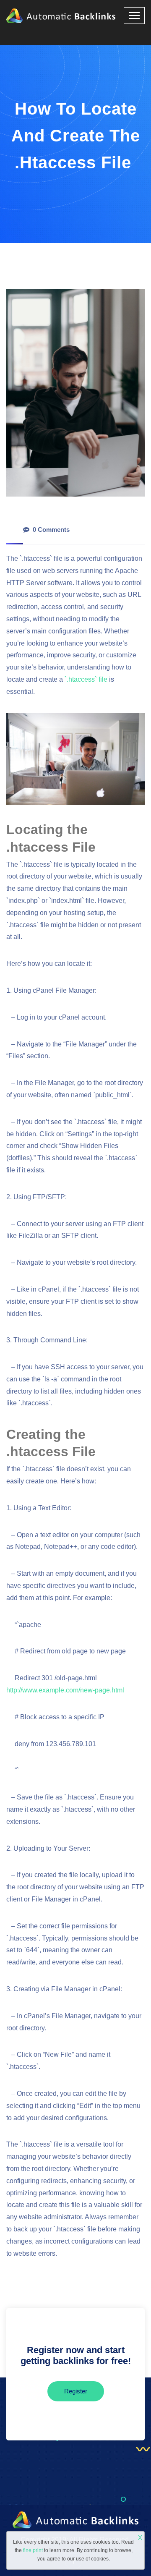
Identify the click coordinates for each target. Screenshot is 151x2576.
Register (76, 2391)
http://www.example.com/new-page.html (65, 1690)
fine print (33, 2550)
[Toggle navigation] (134, 16)
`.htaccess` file (86, 679)
